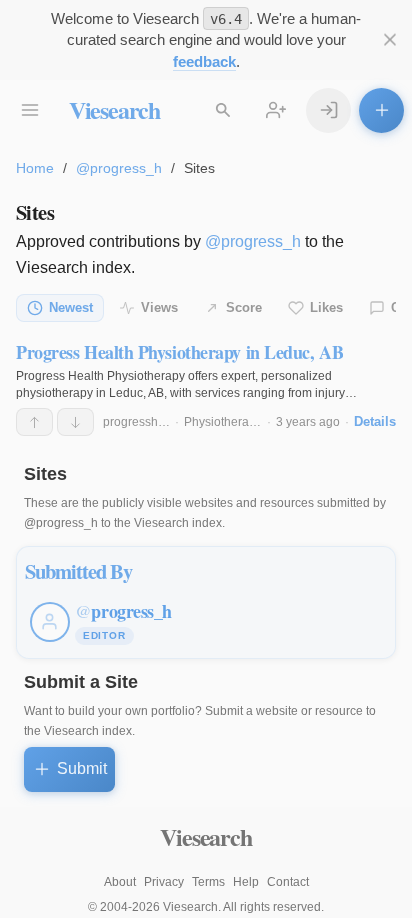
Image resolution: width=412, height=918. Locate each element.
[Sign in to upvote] (34, 422)
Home (35, 168)
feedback (204, 61)
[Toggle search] (223, 110)
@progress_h (119, 168)
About (120, 882)
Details (375, 421)
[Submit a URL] (381, 110)
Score (244, 307)
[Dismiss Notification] (389, 40)
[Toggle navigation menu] (30, 110)
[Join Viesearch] (276, 110)
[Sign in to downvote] (75, 422)
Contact (288, 882)
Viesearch (114, 109)
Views (159, 307)
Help (246, 882)
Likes (326, 307)
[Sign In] (328, 110)
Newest (71, 307)
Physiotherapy (223, 422)
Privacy (164, 882)
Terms (208, 882)
